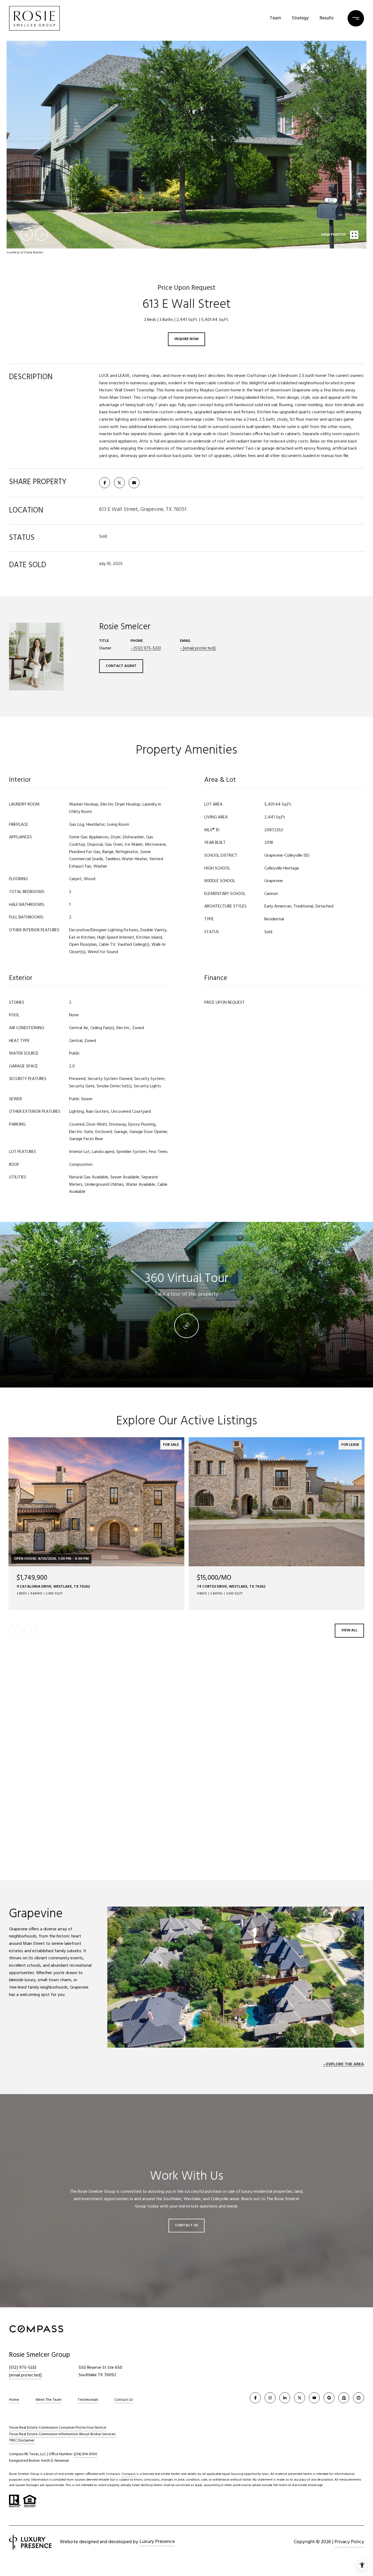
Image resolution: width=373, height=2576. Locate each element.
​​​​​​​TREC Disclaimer (22, 2441)
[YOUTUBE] (314, 2398)
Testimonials (88, 2400)
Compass (129, 2474)
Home (14, 2400)
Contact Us (124, 2400)
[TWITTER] (300, 2398)
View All (349, 1630)
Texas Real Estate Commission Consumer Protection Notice (58, 2428)
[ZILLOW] (344, 2398)
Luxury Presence (157, 2542)
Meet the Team (48, 2400)
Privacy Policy (349, 2542)
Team (275, 18)
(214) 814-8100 (85, 2454)
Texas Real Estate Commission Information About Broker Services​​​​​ (62, 2434)
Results (327, 18)
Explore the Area (345, 2064)
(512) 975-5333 (147, 648)
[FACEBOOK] (255, 2398)
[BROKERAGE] (359, 2398)
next (41, 235)
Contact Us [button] (187, 2225)
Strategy (300, 18)
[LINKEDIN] (285, 2398)
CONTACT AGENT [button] (121, 666)
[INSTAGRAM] (270, 2398)
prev (26, 235)
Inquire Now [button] (187, 339)
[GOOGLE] (329, 2398)
